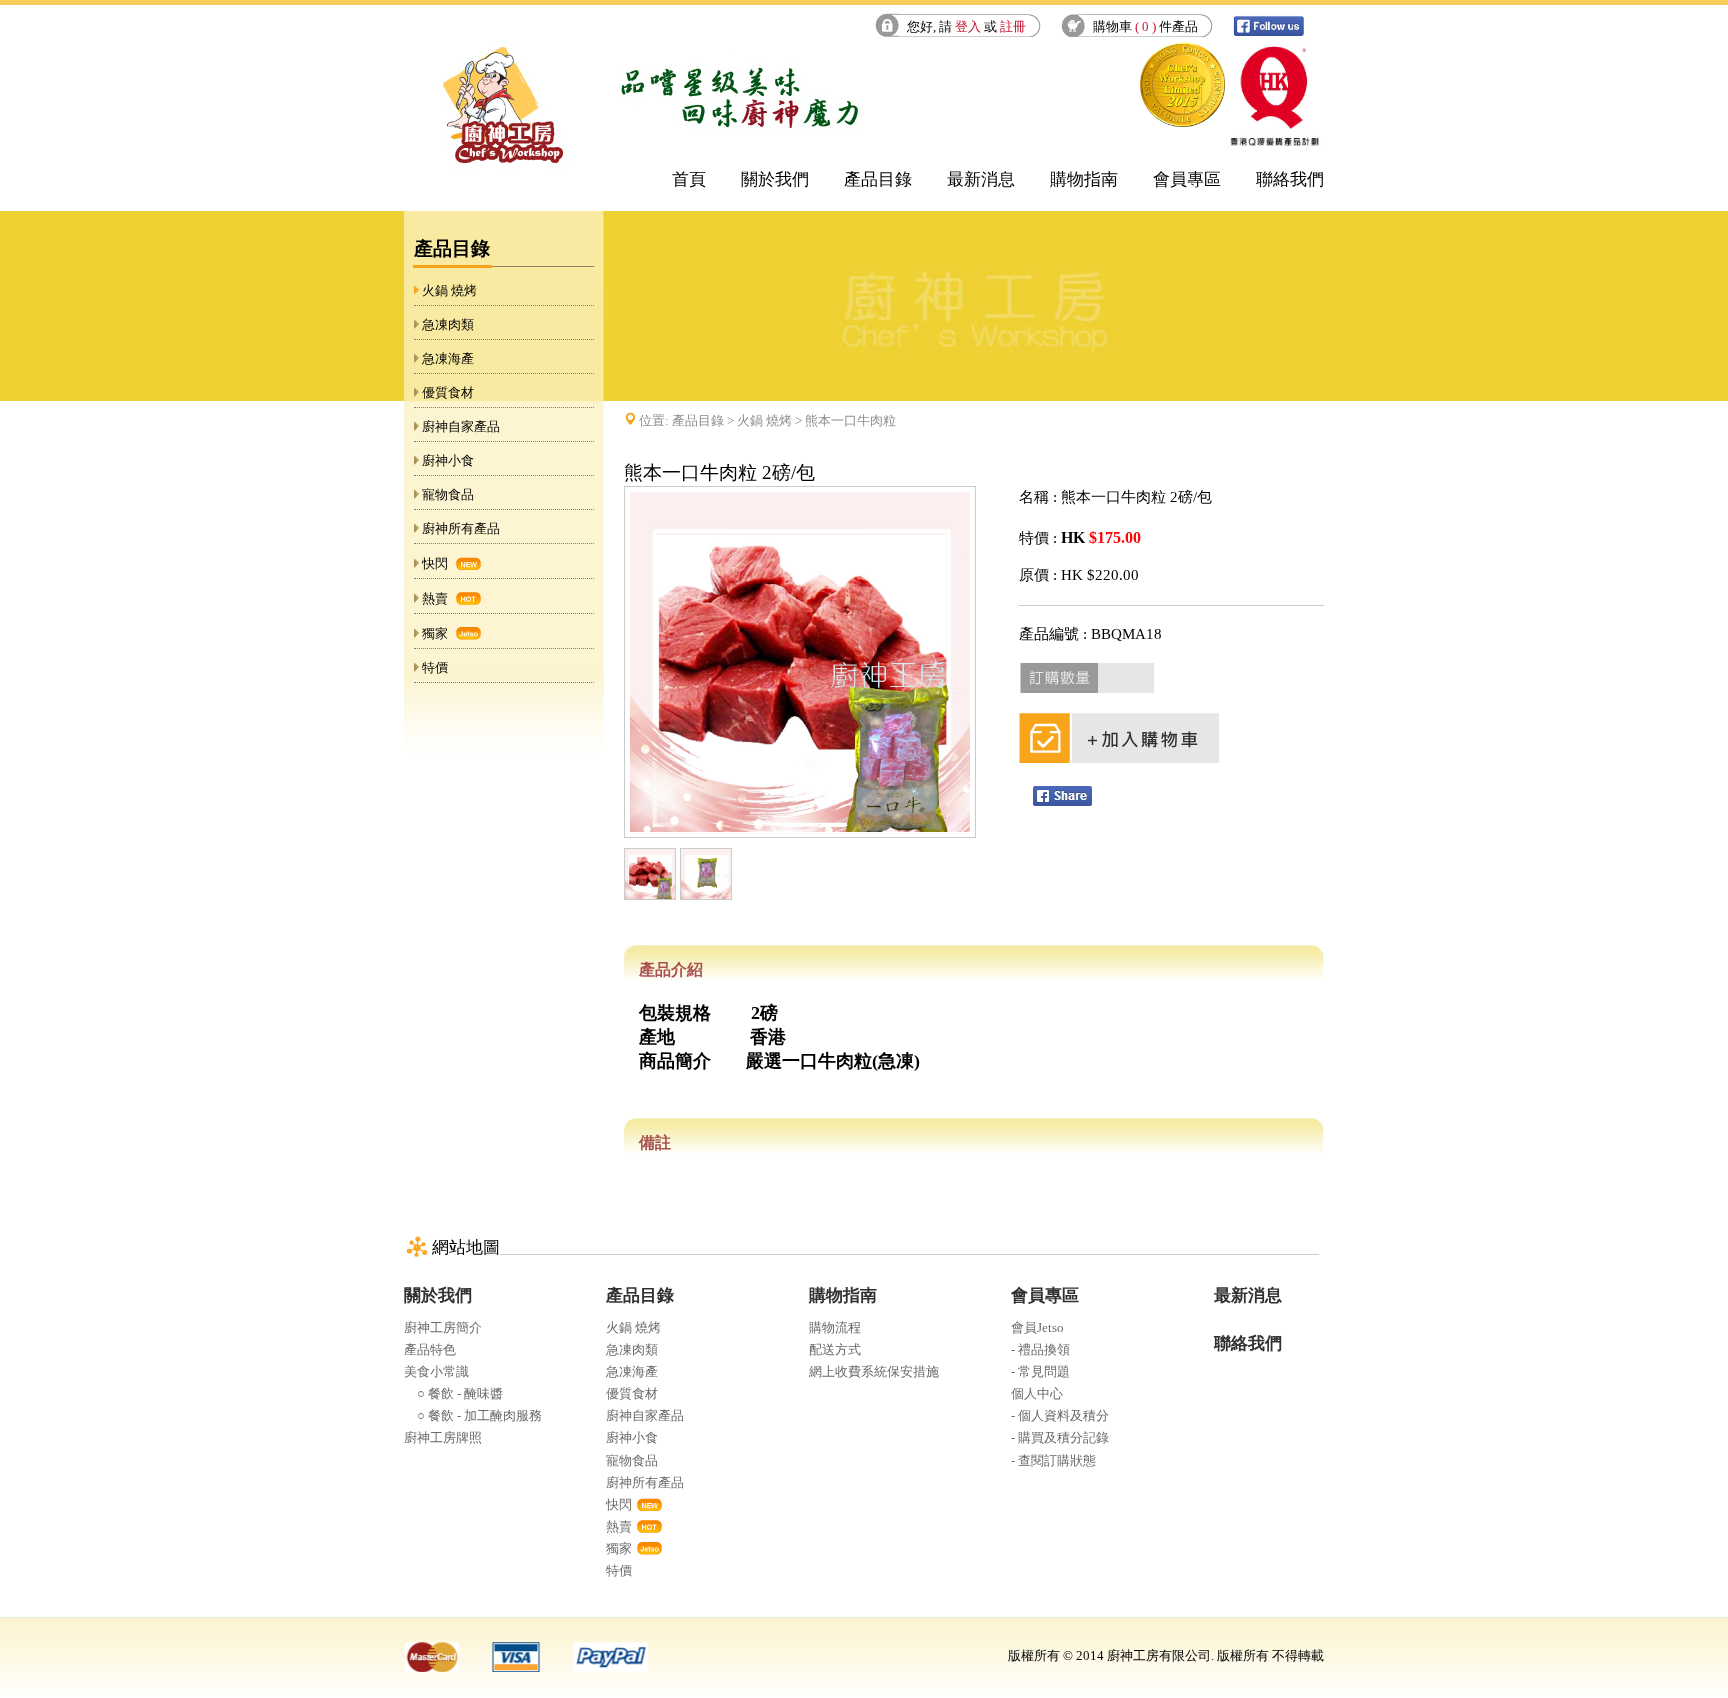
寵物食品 (448, 494)
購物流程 (835, 1327)
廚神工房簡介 (443, 1327)
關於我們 (775, 179)
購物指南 (1084, 179)
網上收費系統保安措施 (874, 1371)
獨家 (435, 633)
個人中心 (1037, 1393)
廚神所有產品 (461, 528)
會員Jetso (1037, 1327)
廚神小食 (448, 460)
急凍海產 (448, 358)
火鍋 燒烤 (449, 290)
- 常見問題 (1040, 1371)
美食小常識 (436, 1371)
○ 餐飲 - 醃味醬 (453, 1393)
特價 (435, 667)
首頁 (689, 179)
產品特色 (430, 1349)
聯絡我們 (1290, 179)
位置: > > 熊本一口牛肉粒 (767, 420)
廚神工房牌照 (443, 1437)
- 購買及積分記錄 (1060, 1437)
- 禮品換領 (1040, 1349)
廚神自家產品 (461, 426)
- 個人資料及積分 (1060, 1415)
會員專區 (1187, 179)
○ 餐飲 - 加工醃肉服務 (473, 1415)
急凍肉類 (448, 324)
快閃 (435, 563)
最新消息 (981, 179)
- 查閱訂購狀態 (1053, 1460)
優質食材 (448, 392)
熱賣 (435, 598)
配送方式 (835, 1349)
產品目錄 (878, 179)
